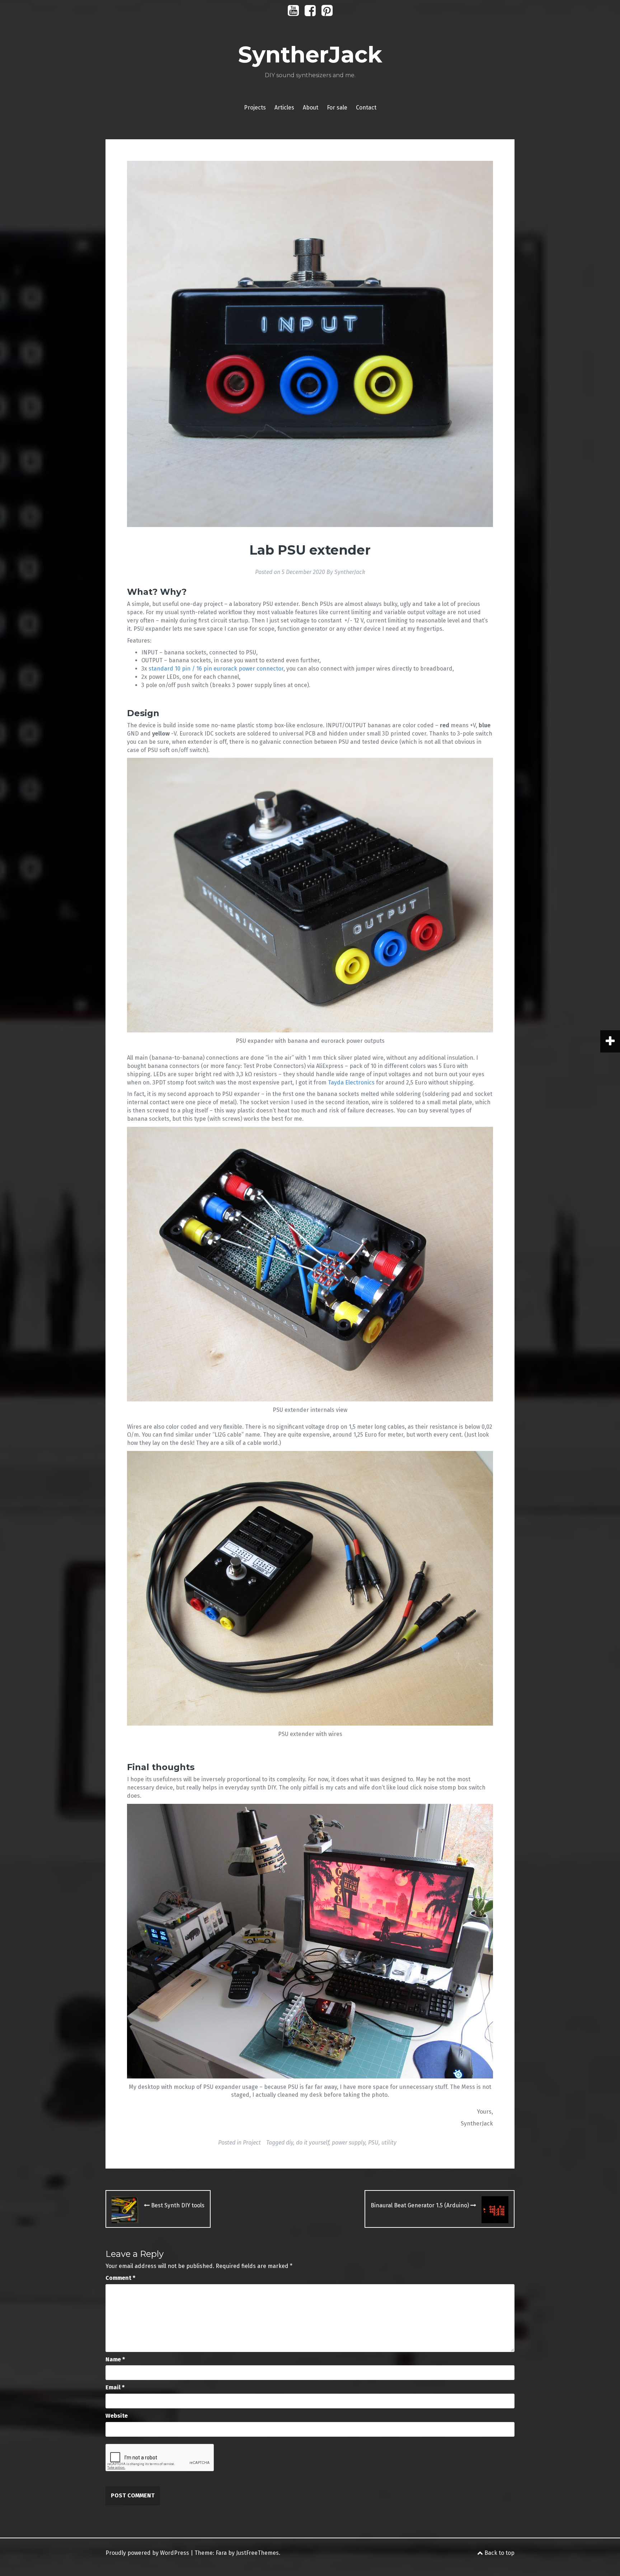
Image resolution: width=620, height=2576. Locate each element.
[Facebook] (310, 13)
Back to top (499, 2553)
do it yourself (313, 2143)
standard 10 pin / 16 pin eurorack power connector (216, 669)
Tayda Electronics (351, 1082)
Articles (284, 108)
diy (290, 2143)
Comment (120, 2278)
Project (252, 2143)
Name (115, 2359)
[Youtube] (293, 13)
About (311, 108)
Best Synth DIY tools (177, 2205)
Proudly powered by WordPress (147, 2553)
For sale (337, 108)
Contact (366, 108)
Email (115, 2387)
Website (117, 2416)
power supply (349, 2143)
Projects (255, 108)
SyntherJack (310, 55)
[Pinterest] (327, 13)
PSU (373, 2143)
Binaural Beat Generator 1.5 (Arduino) (421, 2205)
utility (389, 2143)
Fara (221, 2553)
